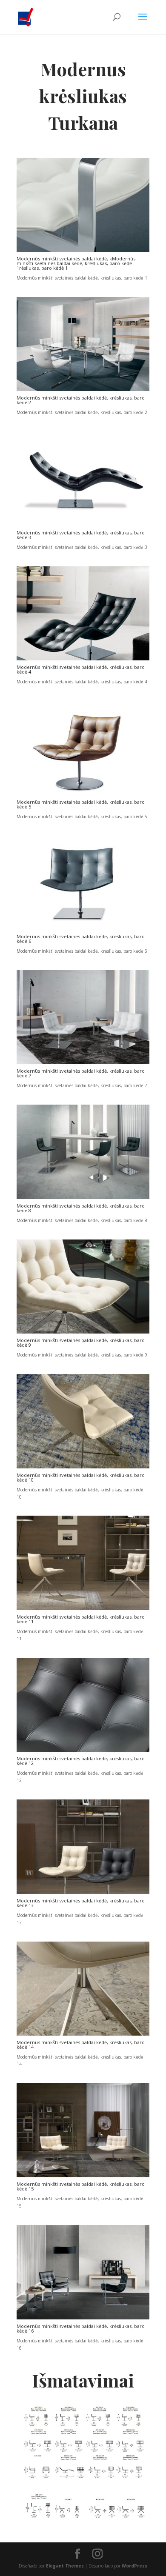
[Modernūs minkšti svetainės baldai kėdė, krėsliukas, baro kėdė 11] (83, 1608)
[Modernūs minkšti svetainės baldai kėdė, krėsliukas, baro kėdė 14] (83, 2034)
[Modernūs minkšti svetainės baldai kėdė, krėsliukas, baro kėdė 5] (83, 794)
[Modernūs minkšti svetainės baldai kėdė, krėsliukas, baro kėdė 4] (83, 659)
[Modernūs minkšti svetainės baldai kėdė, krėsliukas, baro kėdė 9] (83, 1332)
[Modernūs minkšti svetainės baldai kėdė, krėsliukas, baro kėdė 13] (83, 1892)
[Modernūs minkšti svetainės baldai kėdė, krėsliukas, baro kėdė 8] (83, 1197)
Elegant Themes (65, 2566)
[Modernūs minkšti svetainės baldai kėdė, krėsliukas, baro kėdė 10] (83, 1467)
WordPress (135, 2566)
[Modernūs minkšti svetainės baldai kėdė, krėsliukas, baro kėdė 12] (83, 1750)
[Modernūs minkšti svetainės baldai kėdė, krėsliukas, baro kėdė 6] (83, 928)
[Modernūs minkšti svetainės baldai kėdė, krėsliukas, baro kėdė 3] (83, 524)
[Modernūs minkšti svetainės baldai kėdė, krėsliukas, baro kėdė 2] (83, 389)
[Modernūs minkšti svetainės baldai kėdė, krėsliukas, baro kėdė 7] (83, 1062)
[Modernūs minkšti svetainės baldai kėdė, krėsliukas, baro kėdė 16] (83, 2318)
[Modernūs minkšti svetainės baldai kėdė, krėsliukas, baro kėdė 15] (83, 2176)
